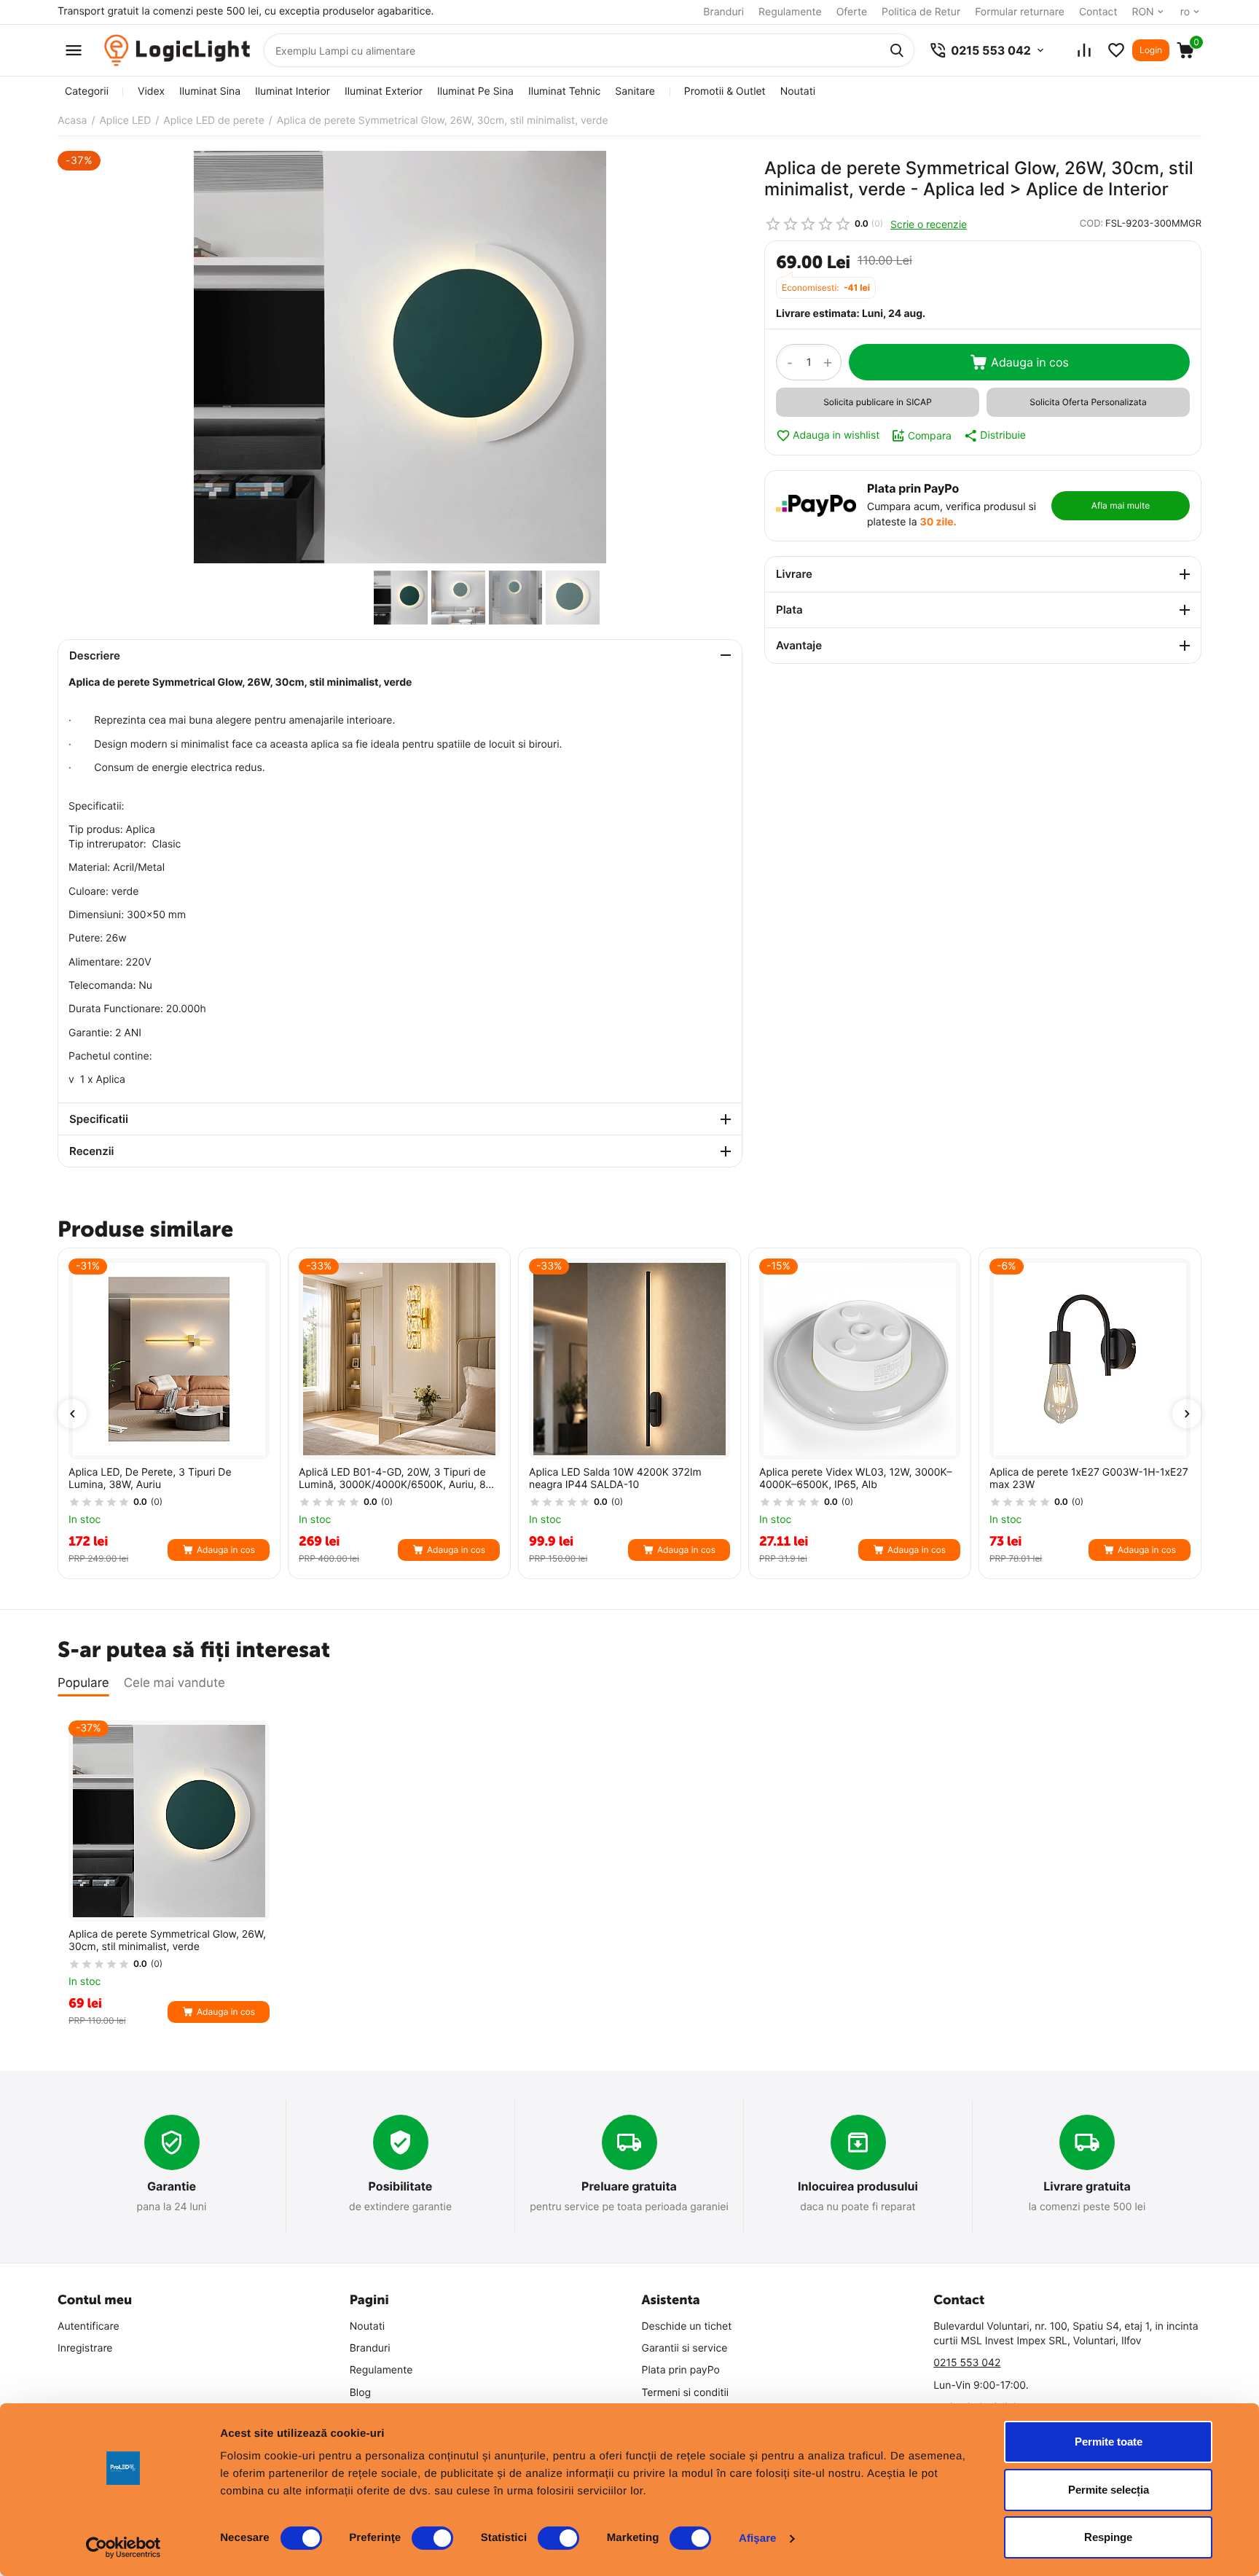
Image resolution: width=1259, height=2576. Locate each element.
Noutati (798, 91)
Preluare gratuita (629, 2186)
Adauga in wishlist (836, 435)
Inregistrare (85, 2348)
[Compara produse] (1084, 50)
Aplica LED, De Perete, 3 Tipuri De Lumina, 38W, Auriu (150, 1479)
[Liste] (1116, 50)
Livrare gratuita (1087, 2186)
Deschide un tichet (687, 2326)
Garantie (172, 2186)
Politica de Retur (921, 12)
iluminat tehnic (564, 91)
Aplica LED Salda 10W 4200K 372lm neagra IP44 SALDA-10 (615, 1479)
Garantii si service (685, 2348)
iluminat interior (293, 91)
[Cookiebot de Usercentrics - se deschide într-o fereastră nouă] (123, 2548)
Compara (930, 435)
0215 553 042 (967, 2363)
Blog (360, 2393)
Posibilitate (401, 2186)
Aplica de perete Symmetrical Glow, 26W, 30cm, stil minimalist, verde (167, 1941)
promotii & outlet (725, 91)
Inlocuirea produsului (858, 2186)
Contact (1098, 12)
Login (1151, 50)
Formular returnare (1020, 12)
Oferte (852, 12)
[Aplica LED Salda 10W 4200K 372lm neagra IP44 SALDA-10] (629, 1359)
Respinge (1108, 2537)
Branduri (723, 12)
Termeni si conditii (686, 2393)
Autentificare (89, 2326)
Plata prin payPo (681, 2370)
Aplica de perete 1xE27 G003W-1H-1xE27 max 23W (1089, 1479)
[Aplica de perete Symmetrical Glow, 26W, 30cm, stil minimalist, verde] (400, 357)
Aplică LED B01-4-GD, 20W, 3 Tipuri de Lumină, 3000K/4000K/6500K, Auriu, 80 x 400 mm (395, 1479)
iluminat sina (210, 91)
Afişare (758, 2538)
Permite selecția (1109, 2490)
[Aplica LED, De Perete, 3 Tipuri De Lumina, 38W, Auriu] (169, 1359)
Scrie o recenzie (929, 224)
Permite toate (1109, 2442)
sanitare (635, 91)
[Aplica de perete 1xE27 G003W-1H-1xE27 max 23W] (1090, 1359)
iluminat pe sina (475, 91)
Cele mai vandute (174, 1683)
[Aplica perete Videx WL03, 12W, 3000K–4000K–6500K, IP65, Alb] (860, 1359)
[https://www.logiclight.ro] (177, 51)
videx (151, 91)
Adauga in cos (1030, 362)
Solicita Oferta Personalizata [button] (1088, 402)
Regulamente (790, 12)
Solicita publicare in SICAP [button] (878, 402)
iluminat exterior (384, 91)
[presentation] (72, 1414)
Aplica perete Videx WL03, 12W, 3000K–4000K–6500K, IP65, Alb (856, 1479)
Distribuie (1003, 435)
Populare (83, 1683)
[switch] (432, 2538)
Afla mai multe (1121, 505)
